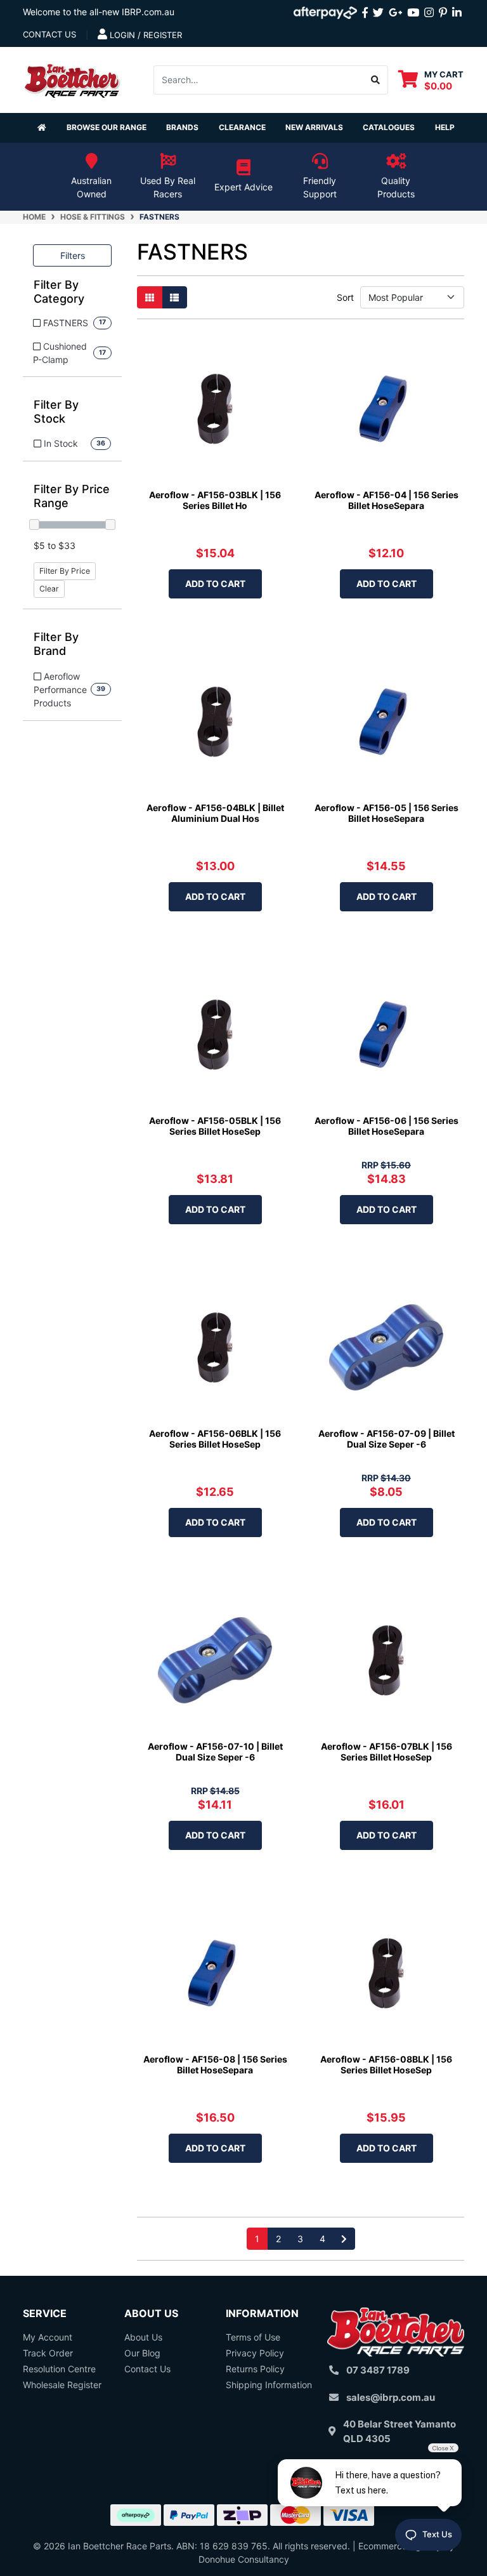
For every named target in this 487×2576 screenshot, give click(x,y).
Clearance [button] (242, 127)
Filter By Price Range (72, 496)
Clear (49, 589)
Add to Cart (215, 584)
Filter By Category (59, 292)
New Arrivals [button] (314, 127)
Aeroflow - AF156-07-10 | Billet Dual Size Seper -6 (215, 1752)
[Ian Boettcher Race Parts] (72, 78)
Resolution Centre (59, 2369)
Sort (345, 297)
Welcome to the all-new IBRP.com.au (99, 12)
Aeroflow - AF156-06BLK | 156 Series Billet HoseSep (215, 1439)
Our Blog (142, 2353)
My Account (48, 2337)
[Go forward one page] (344, 2239)
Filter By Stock (56, 412)
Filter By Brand (56, 644)
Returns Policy (255, 2369)
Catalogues (389, 127)
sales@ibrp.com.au (391, 2397)
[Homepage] (42, 128)
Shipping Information (269, 2385)
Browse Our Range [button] (107, 127)
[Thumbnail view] (150, 297)
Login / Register (145, 35)
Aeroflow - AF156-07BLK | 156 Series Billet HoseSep (386, 1752)
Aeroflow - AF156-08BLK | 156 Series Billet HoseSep (386, 2064)
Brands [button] (182, 127)
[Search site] (376, 80)
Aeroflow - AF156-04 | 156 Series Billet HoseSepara (386, 500)
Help (445, 127)
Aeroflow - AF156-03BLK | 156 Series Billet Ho (215, 500)
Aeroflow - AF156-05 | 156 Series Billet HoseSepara (386, 813)
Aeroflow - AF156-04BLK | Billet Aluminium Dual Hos (215, 813)
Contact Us (147, 2369)
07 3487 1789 (378, 2370)
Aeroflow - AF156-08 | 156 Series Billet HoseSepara (215, 2064)
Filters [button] (73, 255)
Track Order (48, 2353)
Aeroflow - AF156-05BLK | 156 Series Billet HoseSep (215, 1126)
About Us (143, 2337)
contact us (49, 34)
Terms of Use (253, 2337)
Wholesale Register (62, 2385)
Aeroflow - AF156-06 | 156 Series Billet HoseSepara (386, 1126)
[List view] (174, 297)
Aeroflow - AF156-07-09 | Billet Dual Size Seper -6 (386, 1439)
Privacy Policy (255, 2353)
